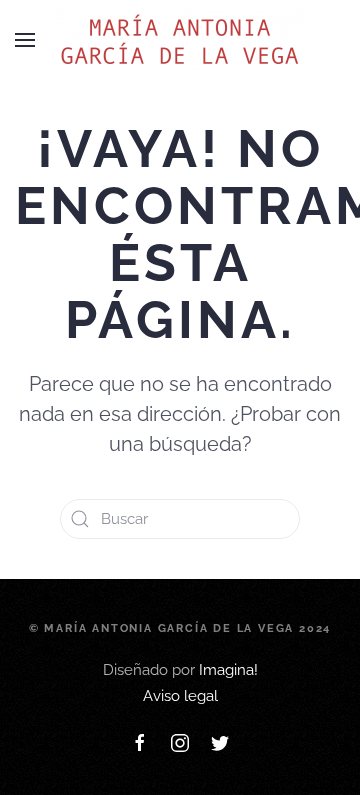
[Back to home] (180, 40)
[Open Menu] (25, 40)
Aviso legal (180, 696)
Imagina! (228, 670)
